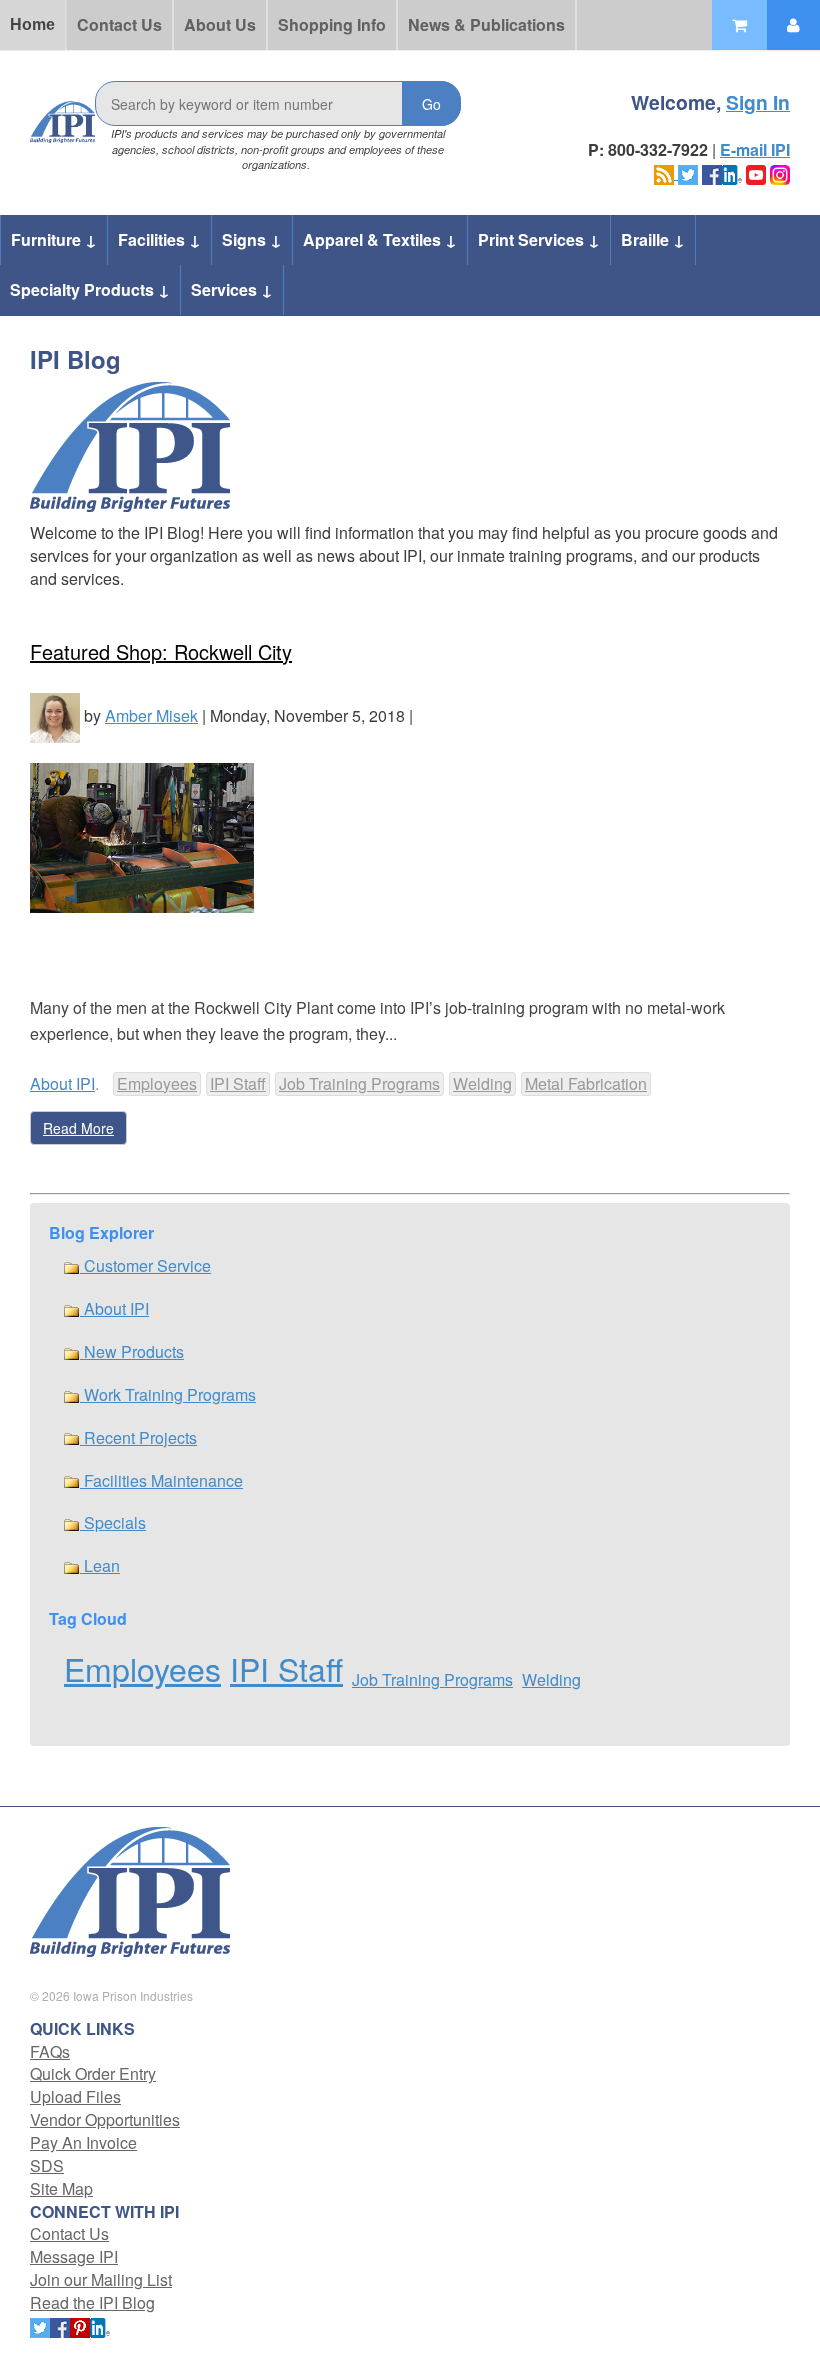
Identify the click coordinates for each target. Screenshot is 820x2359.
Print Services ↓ (539, 239)
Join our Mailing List (101, 2279)
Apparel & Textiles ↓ (380, 239)
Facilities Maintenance (161, 1480)
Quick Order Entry (93, 2073)
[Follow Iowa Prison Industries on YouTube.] (756, 172)
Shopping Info (332, 24)
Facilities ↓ (159, 239)
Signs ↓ (252, 239)
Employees (157, 1083)
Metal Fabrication (586, 1083)
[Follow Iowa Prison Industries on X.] (688, 172)
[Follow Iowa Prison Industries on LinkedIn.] (732, 172)
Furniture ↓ (54, 239)
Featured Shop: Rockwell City (161, 651)
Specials (113, 1522)
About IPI (62, 1083)
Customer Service (145, 1265)
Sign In (758, 102)
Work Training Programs (168, 1394)
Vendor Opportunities (105, 2119)
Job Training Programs (359, 1083)
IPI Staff (238, 1083)
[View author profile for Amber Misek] (55, 715)
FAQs (50, 2051)
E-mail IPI (755, 149)
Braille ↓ (653, 239)
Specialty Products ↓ (90, 289)
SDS (47, 2165)
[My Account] (793, 25)
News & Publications (486, 24)
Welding (482, 1083)
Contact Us (119, 24)
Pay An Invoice (83, 2142)
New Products (132, 1351)
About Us (220, 24)
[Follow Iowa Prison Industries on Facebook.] (712, 172)
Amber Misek (151, 715)
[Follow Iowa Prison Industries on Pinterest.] (80, 2325)
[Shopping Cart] (739, 25)
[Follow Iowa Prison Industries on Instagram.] (780, 172)
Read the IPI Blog (92, 2302)
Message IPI (74, 2256)
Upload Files (75, 2096)
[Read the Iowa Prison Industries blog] (666, 172)
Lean (100, 1565)
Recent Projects (138, 1437)
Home (32, 24)
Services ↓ (232, 289)
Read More (78, 1128)
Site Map (61, 2188)
